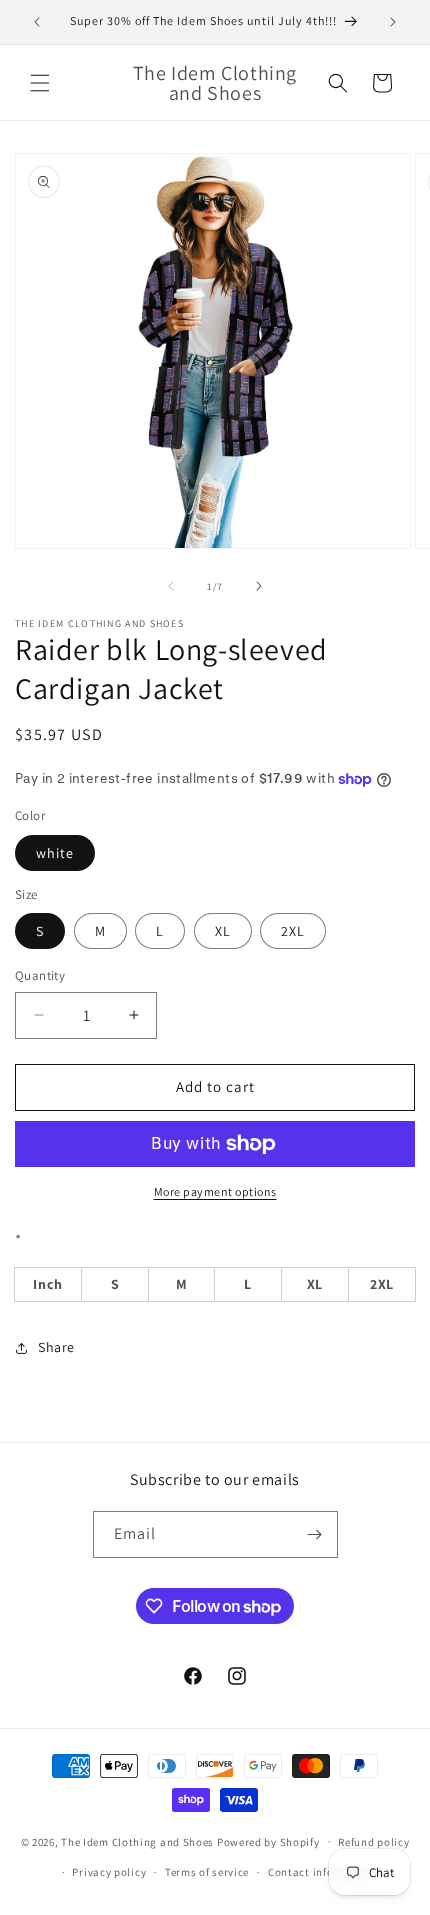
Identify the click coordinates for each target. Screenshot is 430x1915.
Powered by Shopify (268, 1841)
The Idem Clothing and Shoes (137, 1841)
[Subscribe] (315, 1534)
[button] (40, 83)
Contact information (322, 1872)
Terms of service (207, 1872)
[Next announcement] (393, 22)
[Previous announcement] (37, 22)
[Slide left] (171, 586)
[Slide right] (259, 586)
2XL (293, 931)
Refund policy (373, 1842)
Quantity (40, 975)
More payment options (215, 1191)
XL (223, 931)
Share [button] (56, 1347)
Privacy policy (109, 1872)
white (55, 853)
